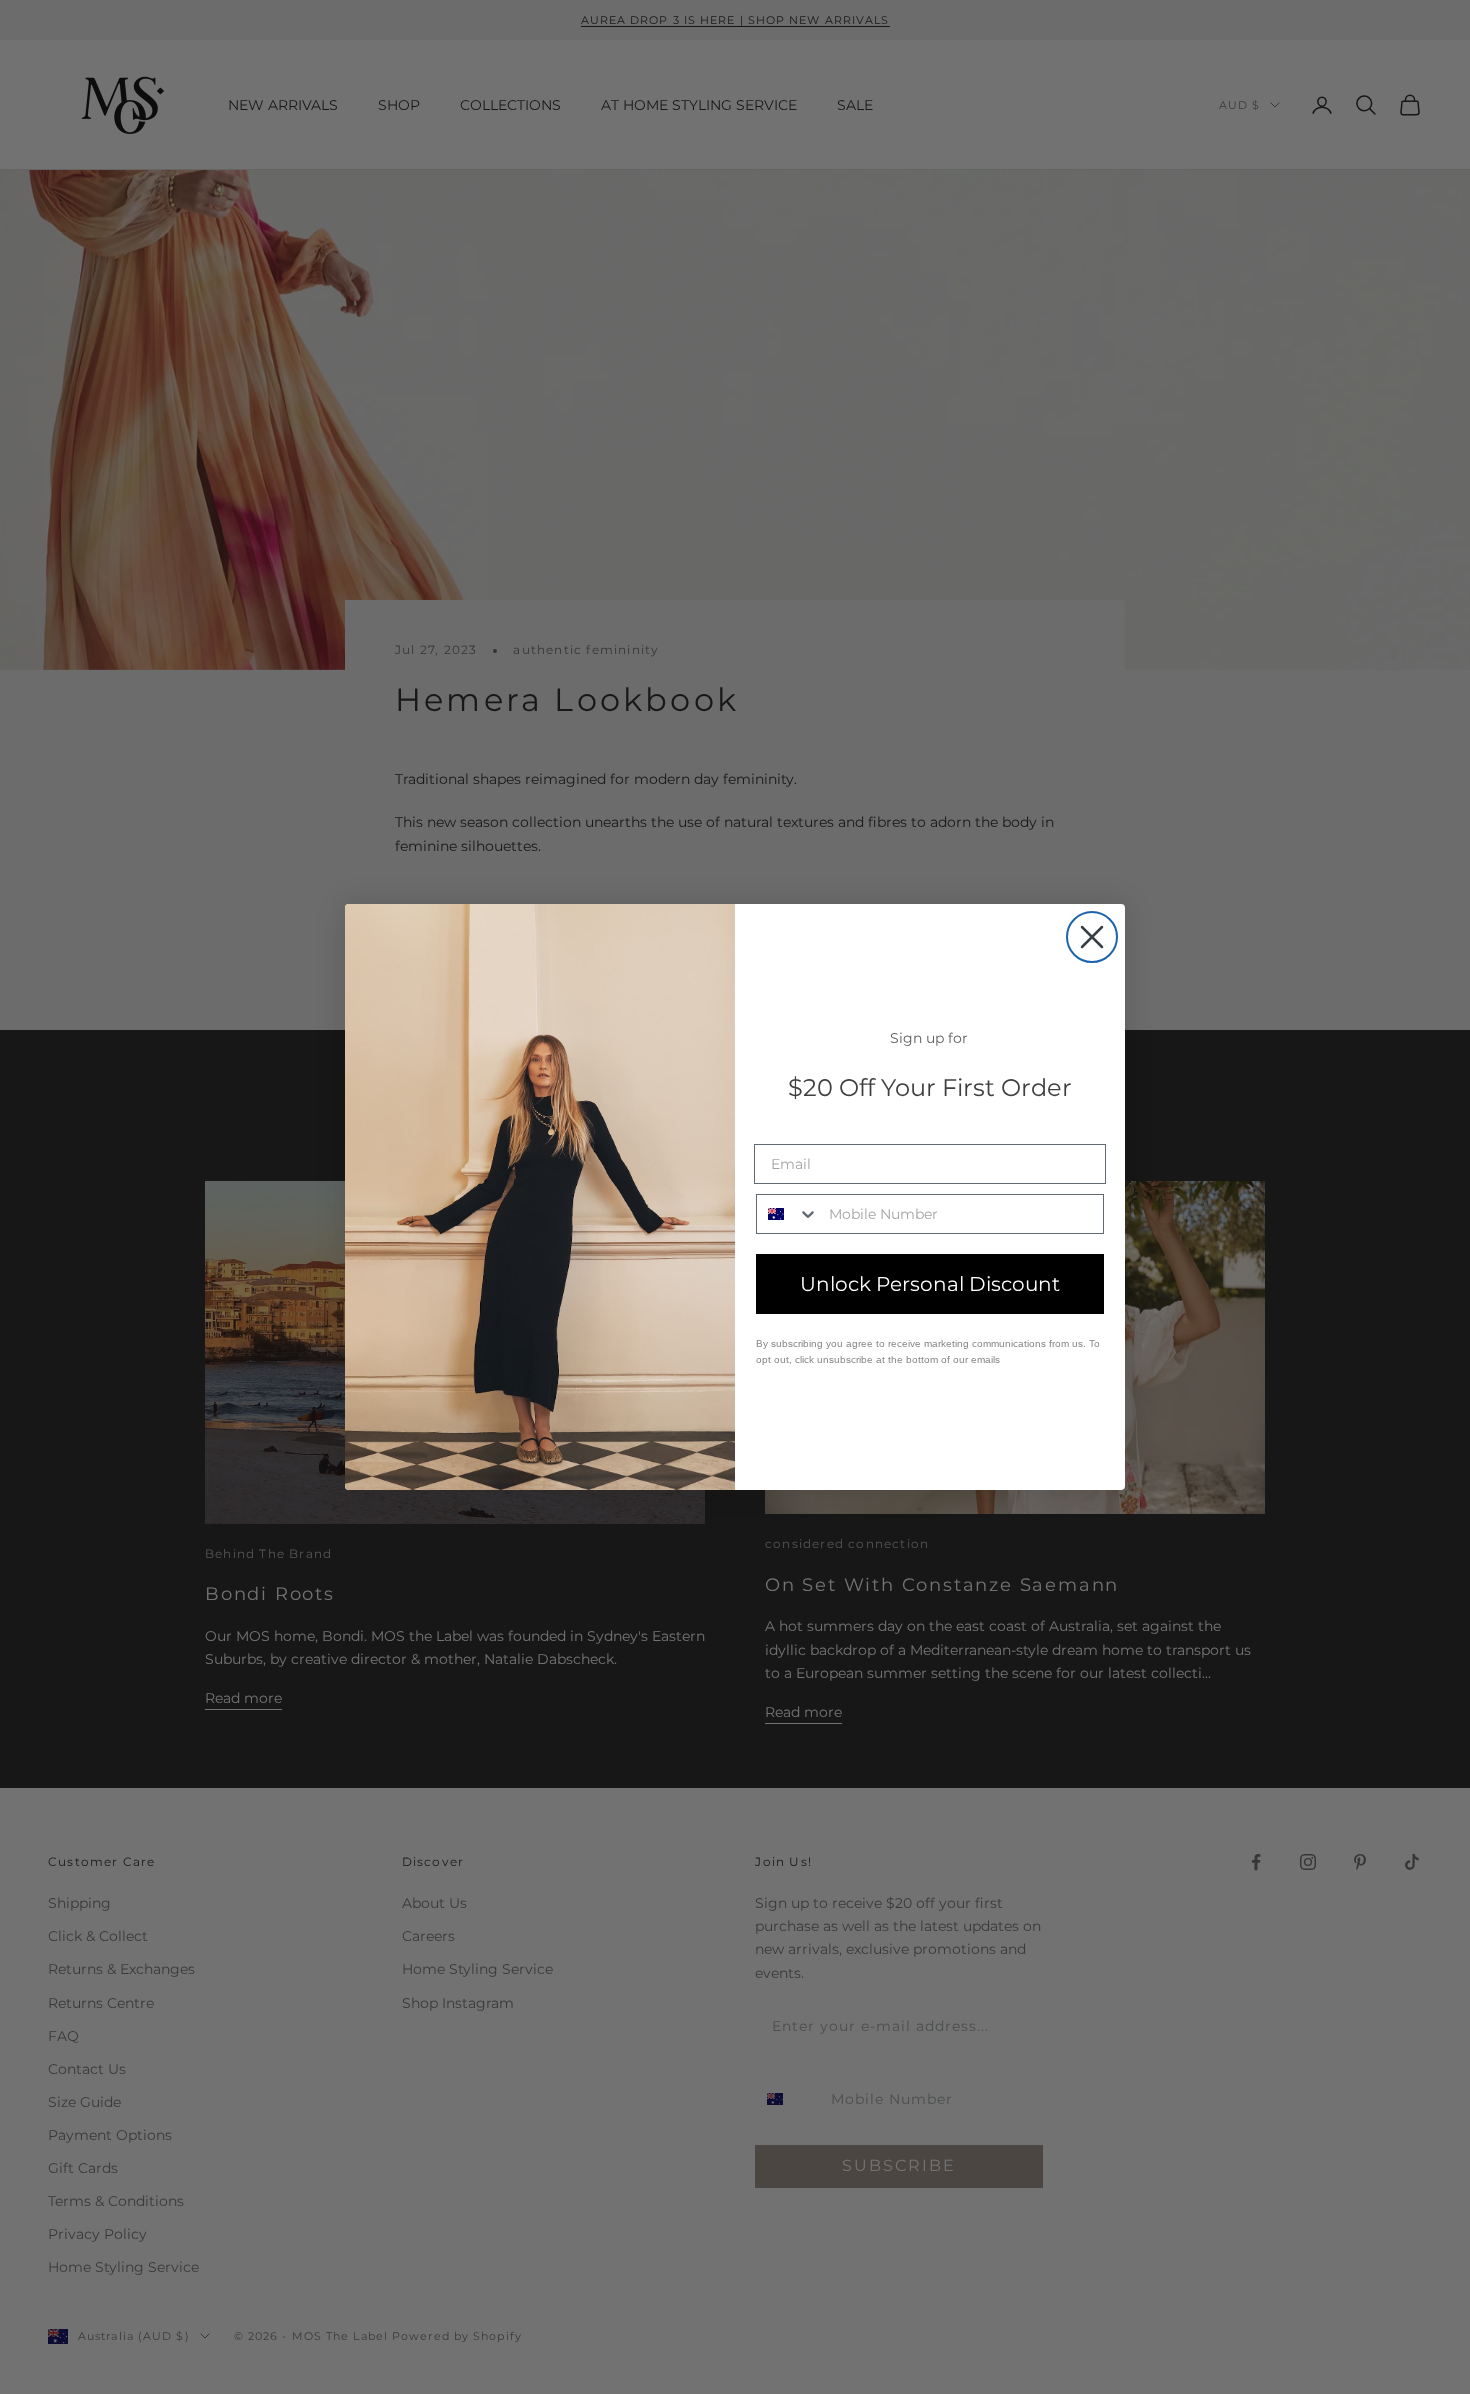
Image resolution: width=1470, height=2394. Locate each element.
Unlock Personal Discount (930, 1284)
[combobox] (788, 1214)
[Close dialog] (1092, 937)
